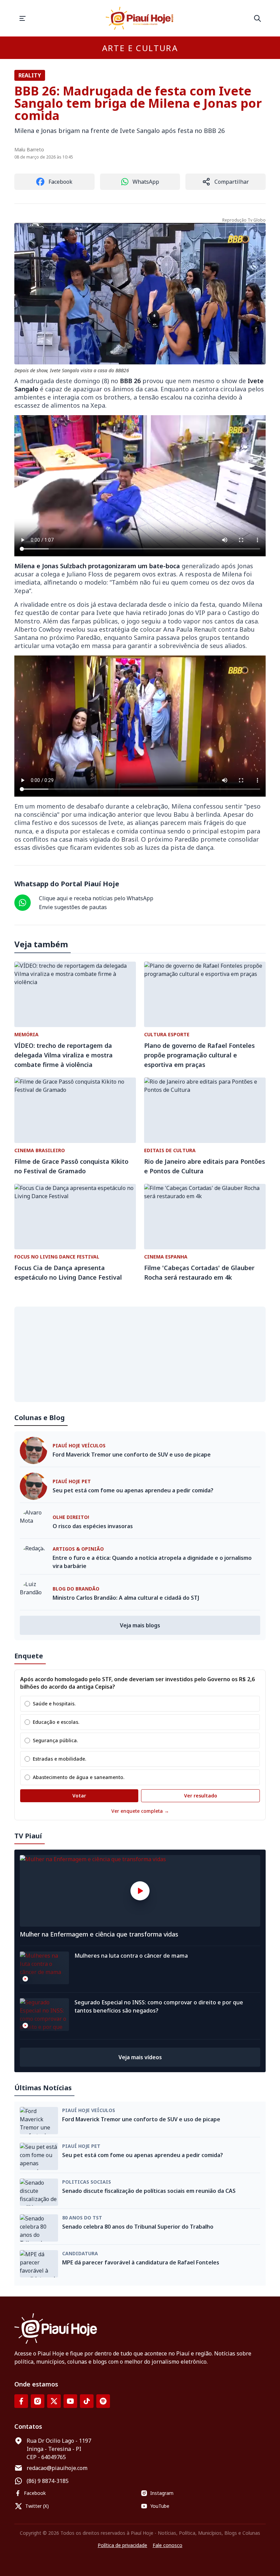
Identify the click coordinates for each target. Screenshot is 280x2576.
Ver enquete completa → (140, 1811)
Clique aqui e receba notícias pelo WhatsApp (96, 898)
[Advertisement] (140, 1354)
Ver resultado (201, 1796)
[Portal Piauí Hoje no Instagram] (38, 2401)
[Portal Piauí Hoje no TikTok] (87, 2401)
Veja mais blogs (140, 1625)
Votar (79, 1796)
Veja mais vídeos (140, 2057)
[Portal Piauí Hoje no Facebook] (21, 2401)
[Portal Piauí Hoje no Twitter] (54, 2401)
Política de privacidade (122, 2545)
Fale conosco (167, 2545)
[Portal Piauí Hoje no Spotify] (103, 2401)
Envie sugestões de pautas (73, 907)
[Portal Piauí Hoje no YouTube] (70, 2401)
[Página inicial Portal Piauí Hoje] (140, 18)
